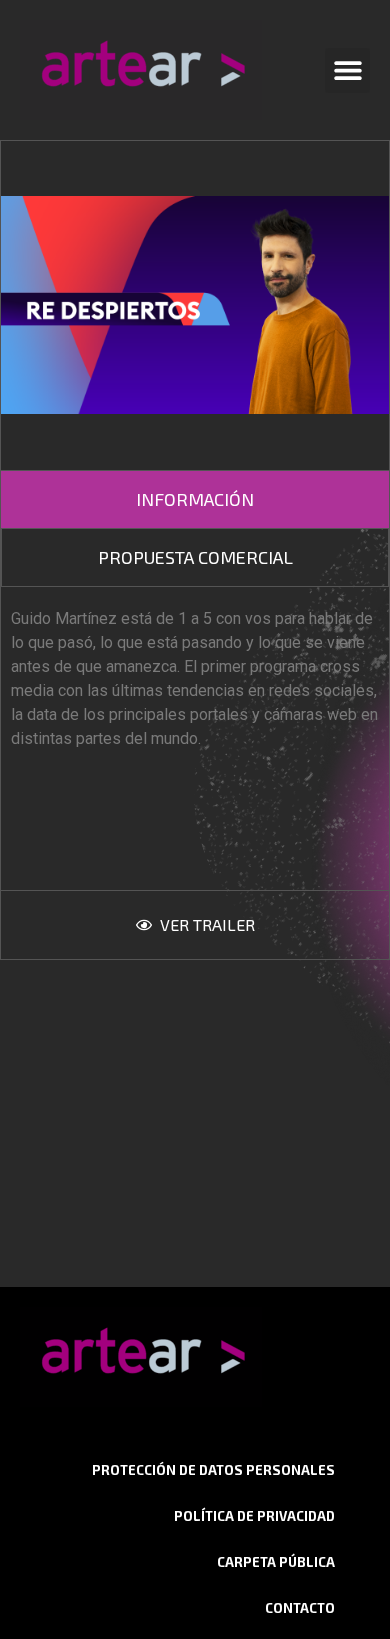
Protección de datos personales (213, 1470)
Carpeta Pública (276, 1562)
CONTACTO (300, 1608)
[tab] (195, 499)
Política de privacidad (254, 1516)
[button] (347, 70)
